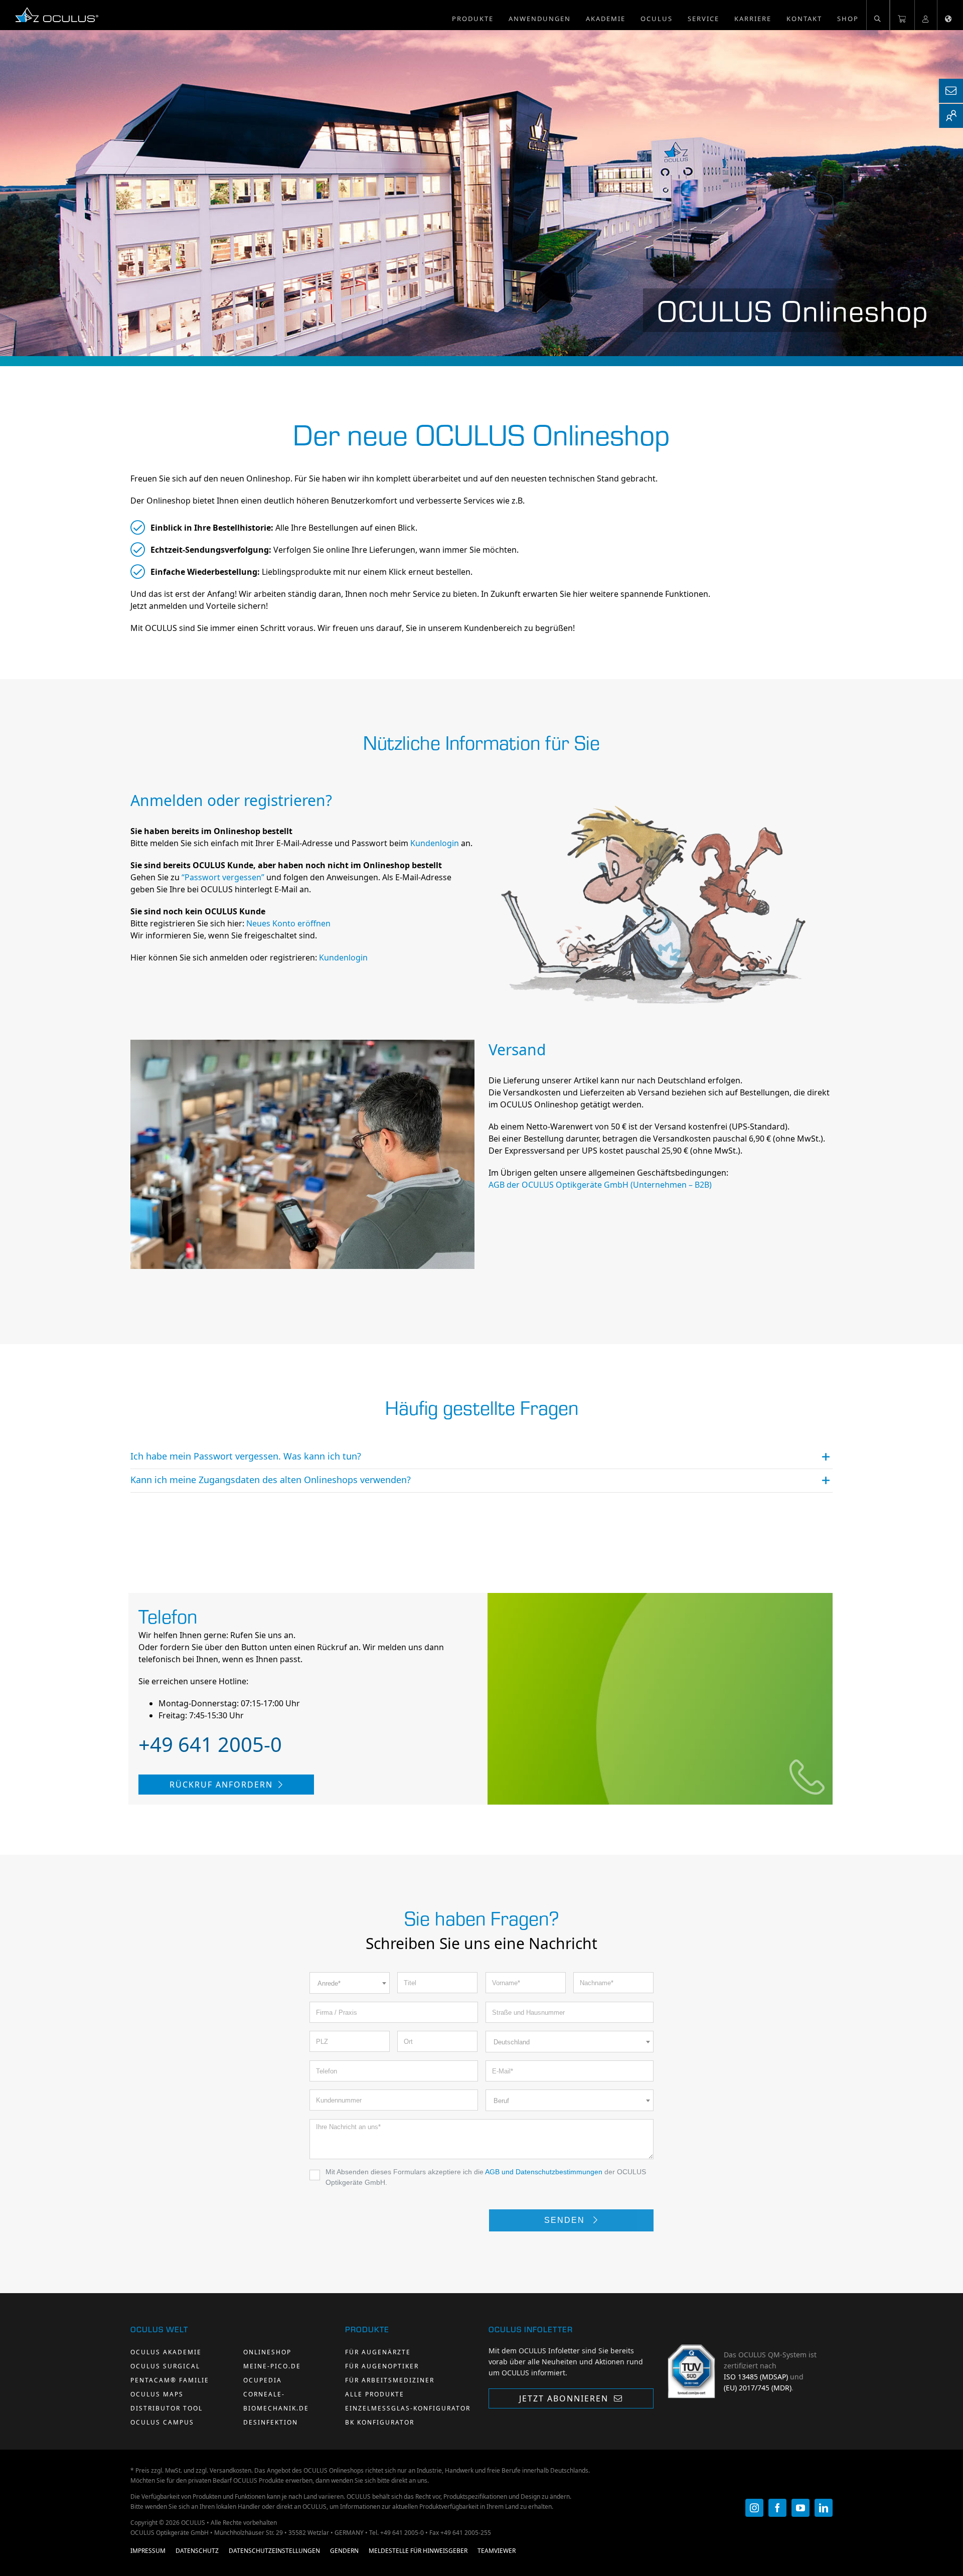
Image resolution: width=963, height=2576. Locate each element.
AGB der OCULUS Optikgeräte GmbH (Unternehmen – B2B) (600, 1185)
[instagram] (754, 2508)
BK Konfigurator (380, 2422)
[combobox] (350, 1983)
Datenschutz (197, 2551)
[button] (878, 15)
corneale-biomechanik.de (276, 2401)
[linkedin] (824, 2508)
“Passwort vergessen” (223, 877)
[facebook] (777, 2508)
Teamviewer (497, 2551)
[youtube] (800, 2508)
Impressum (148, 2551)
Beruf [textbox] (501, 2101)
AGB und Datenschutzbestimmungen (544, 2172)
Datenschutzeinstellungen (274, 2551)
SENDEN (566, 2220)
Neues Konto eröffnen (288, 923)
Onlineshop (267, 2352)
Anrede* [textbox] (329, 1983)
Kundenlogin (435, 843)
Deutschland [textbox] (512, 2042)
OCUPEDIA (263, 2380)
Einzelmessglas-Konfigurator (408, 2408)
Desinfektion (271, 2422)
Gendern (344, 2551)
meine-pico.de (272, 2366)
